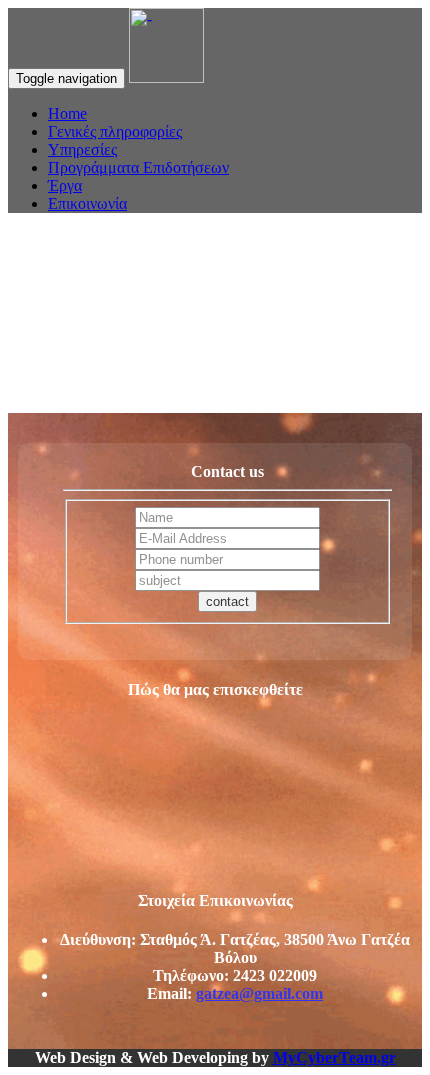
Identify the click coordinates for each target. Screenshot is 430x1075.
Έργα (65, 185)
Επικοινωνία (87, 203)
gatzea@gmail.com (259, 993)
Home (67, 113)
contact (227, 601)
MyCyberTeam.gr (334, 1057)
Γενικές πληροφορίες (115, 131)
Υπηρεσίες (82, 149)
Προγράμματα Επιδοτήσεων (138, 167)
